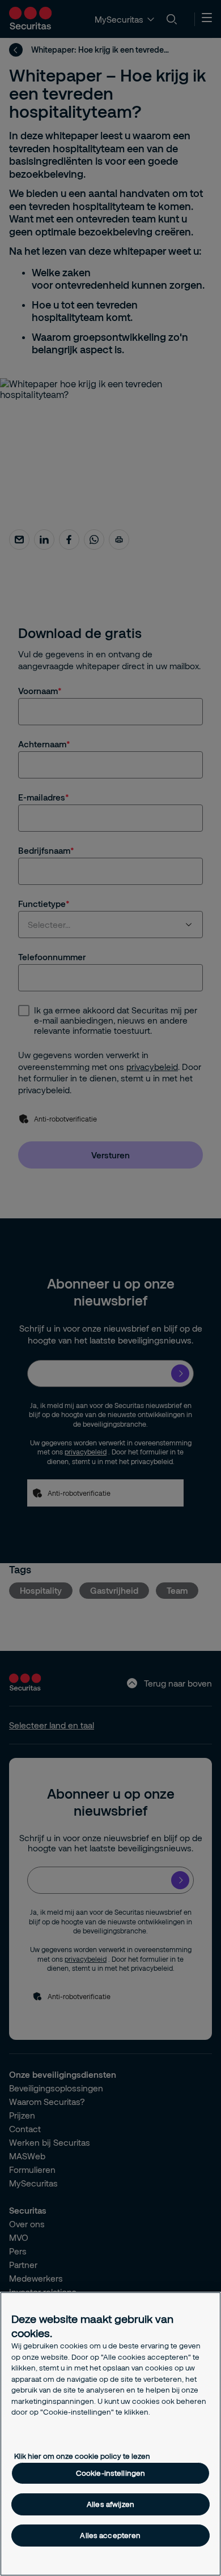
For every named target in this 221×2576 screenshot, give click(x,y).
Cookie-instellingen (110, 2473)
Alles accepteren (110, 2535)
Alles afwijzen (110, 2504)
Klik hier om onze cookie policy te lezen (82, 2456)
